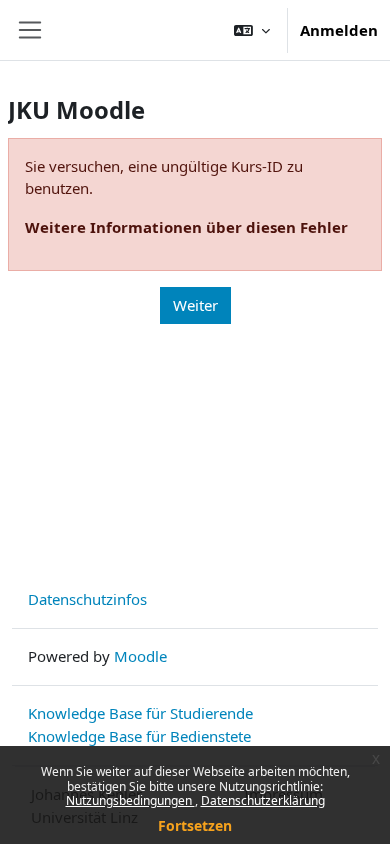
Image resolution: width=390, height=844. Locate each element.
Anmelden (339, 30)
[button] (252, 30)
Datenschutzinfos (87, 599)
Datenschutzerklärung (263, 800)
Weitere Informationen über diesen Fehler (186, 227)
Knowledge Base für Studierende (140, 713)
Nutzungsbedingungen (130, 800)
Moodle (140, 656)
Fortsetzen (195, 825)
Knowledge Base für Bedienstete (139, 736)
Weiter (195, 305)
